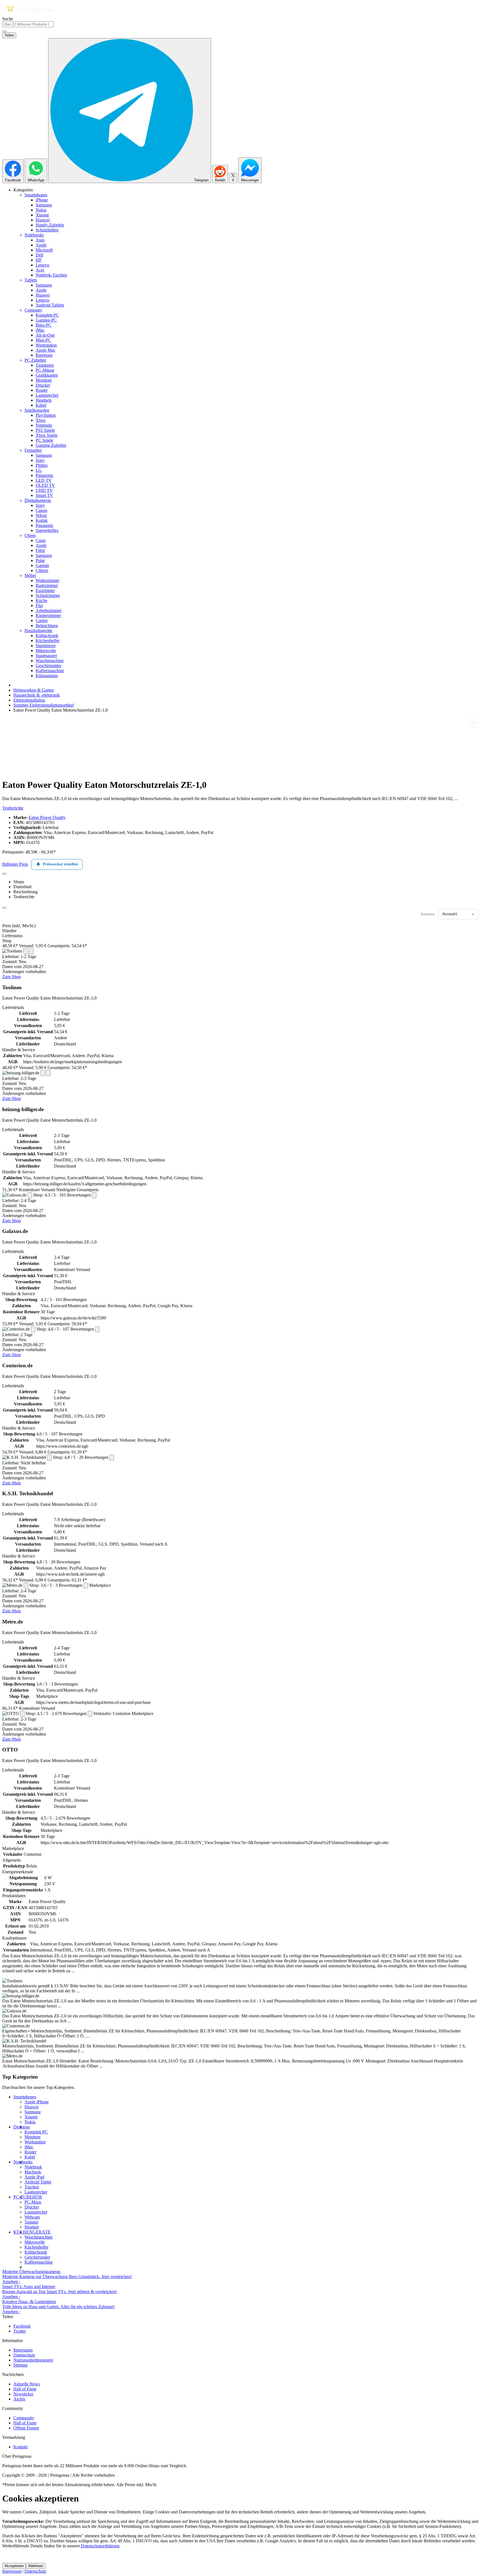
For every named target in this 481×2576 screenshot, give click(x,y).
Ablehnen (36, 2566)
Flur (39, 605)
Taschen (32, 2187)
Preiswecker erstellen (60, 864)
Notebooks (34, 235)
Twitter (20, 2331)
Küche (41, 600)
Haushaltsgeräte (38, 631)
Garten (42, 620)
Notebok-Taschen (51, 275)
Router (42, 390)
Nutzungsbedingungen (33, 2360)
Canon (41, 510)
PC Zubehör (35, 360)
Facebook (22, 2326)
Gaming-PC (46, 320)
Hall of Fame (25, 2389)
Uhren (30, 535)
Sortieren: (428, 914)
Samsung (44, 205)
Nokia (41, 210)
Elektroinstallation (29, 700)
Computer (33, 310)
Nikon (41, 515)
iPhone (42, 200)
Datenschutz (24, 2355)
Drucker (43, 385)
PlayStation (46, 415)
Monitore (44, 380)
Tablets (31, 280)
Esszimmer (45, 590)
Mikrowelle (46, 651)
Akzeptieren (14, 2566)
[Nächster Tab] (4, 908)
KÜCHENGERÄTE (32, 2232)
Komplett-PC (47, 315)
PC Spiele (44, 440)
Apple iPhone (37, 2102)
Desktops (22, 2127)
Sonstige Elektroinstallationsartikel (44, 705)
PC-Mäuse (45, 370)
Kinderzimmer (48, 615)
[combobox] (28, 24)
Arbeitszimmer (49, 610)
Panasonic (45, 475)
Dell (39, 255)
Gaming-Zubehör (51, 445)
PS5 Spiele (45, 430)
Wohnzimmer (47, 580)
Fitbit (40, 550)
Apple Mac (46, 350)
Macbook (33, 2172)
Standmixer (46, 646)
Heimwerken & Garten (34, 690)
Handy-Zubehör (50, 225)
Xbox (41, 420)
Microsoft (44, 250)
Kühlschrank (47, 636)
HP (39, 260)
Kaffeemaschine (50, 671)
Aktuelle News (27, 2384)
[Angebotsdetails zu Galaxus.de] (30, 1195)
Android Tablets (50, 305)
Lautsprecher (47, 395)
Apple (41, 245)
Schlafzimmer (48, 595)
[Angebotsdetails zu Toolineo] (26, 951)
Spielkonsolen (37, 410)
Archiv (19, 2399)
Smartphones (36, 195)
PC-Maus (33, 2202)
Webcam (32, 2217)
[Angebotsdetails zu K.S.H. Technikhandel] (50, 1458)
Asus (40, 240)
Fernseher (33, 450)
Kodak (42, 520)
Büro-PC (44, 325)
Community (24, 2418)
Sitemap (20, 2365)
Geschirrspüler (48, 666)
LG (39, 470)
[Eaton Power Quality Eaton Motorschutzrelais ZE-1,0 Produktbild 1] (30, 771)
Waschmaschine (50, 661)
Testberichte (13, 808)
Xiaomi (42, 215)
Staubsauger (46, 656)
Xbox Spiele (47, 435)
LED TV (44, 480)
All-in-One (45, 335)
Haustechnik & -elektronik (37, 695)
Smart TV (44, 495)
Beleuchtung (47, 626)
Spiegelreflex (47, 530)
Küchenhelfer (48, 641)
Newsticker (23, 2394)
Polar (40, 560)
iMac (40, 330)
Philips (42, 465)
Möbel (30, 575)
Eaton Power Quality (47, 817)
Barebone (44, 355)
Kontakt (20, 2447)
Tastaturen (45, 365)
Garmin (42, 565)
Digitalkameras (38, 500)
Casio (41, 540)
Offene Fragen (26, 2428)
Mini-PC (43, 340)
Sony (40, 460)
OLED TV (45, 485)
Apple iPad (34, 2177)
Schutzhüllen (47, 230)
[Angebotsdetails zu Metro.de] (26, 1586)
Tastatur (31, 2222)
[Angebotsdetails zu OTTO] (22, 1714)
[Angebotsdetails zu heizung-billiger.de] (43, 1073)
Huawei (43, 220)
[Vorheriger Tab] (4, 874)
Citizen (42, 570)
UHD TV (44, 490)
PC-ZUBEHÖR (28, 2197)
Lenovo (42, 265)
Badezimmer (47, 585)
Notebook (33, 2167)
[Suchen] (4, 31)
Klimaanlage (47, 676)
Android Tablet (38, 2182)
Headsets (44, 400)
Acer (40, 270)
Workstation (46, 345)
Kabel (41, 405)
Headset (32, 2227)
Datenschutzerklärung (100, 2546)
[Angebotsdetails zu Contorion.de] (33, 1329)
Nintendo (44, 425)
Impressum (23, 2350)
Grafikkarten (47, 375)
